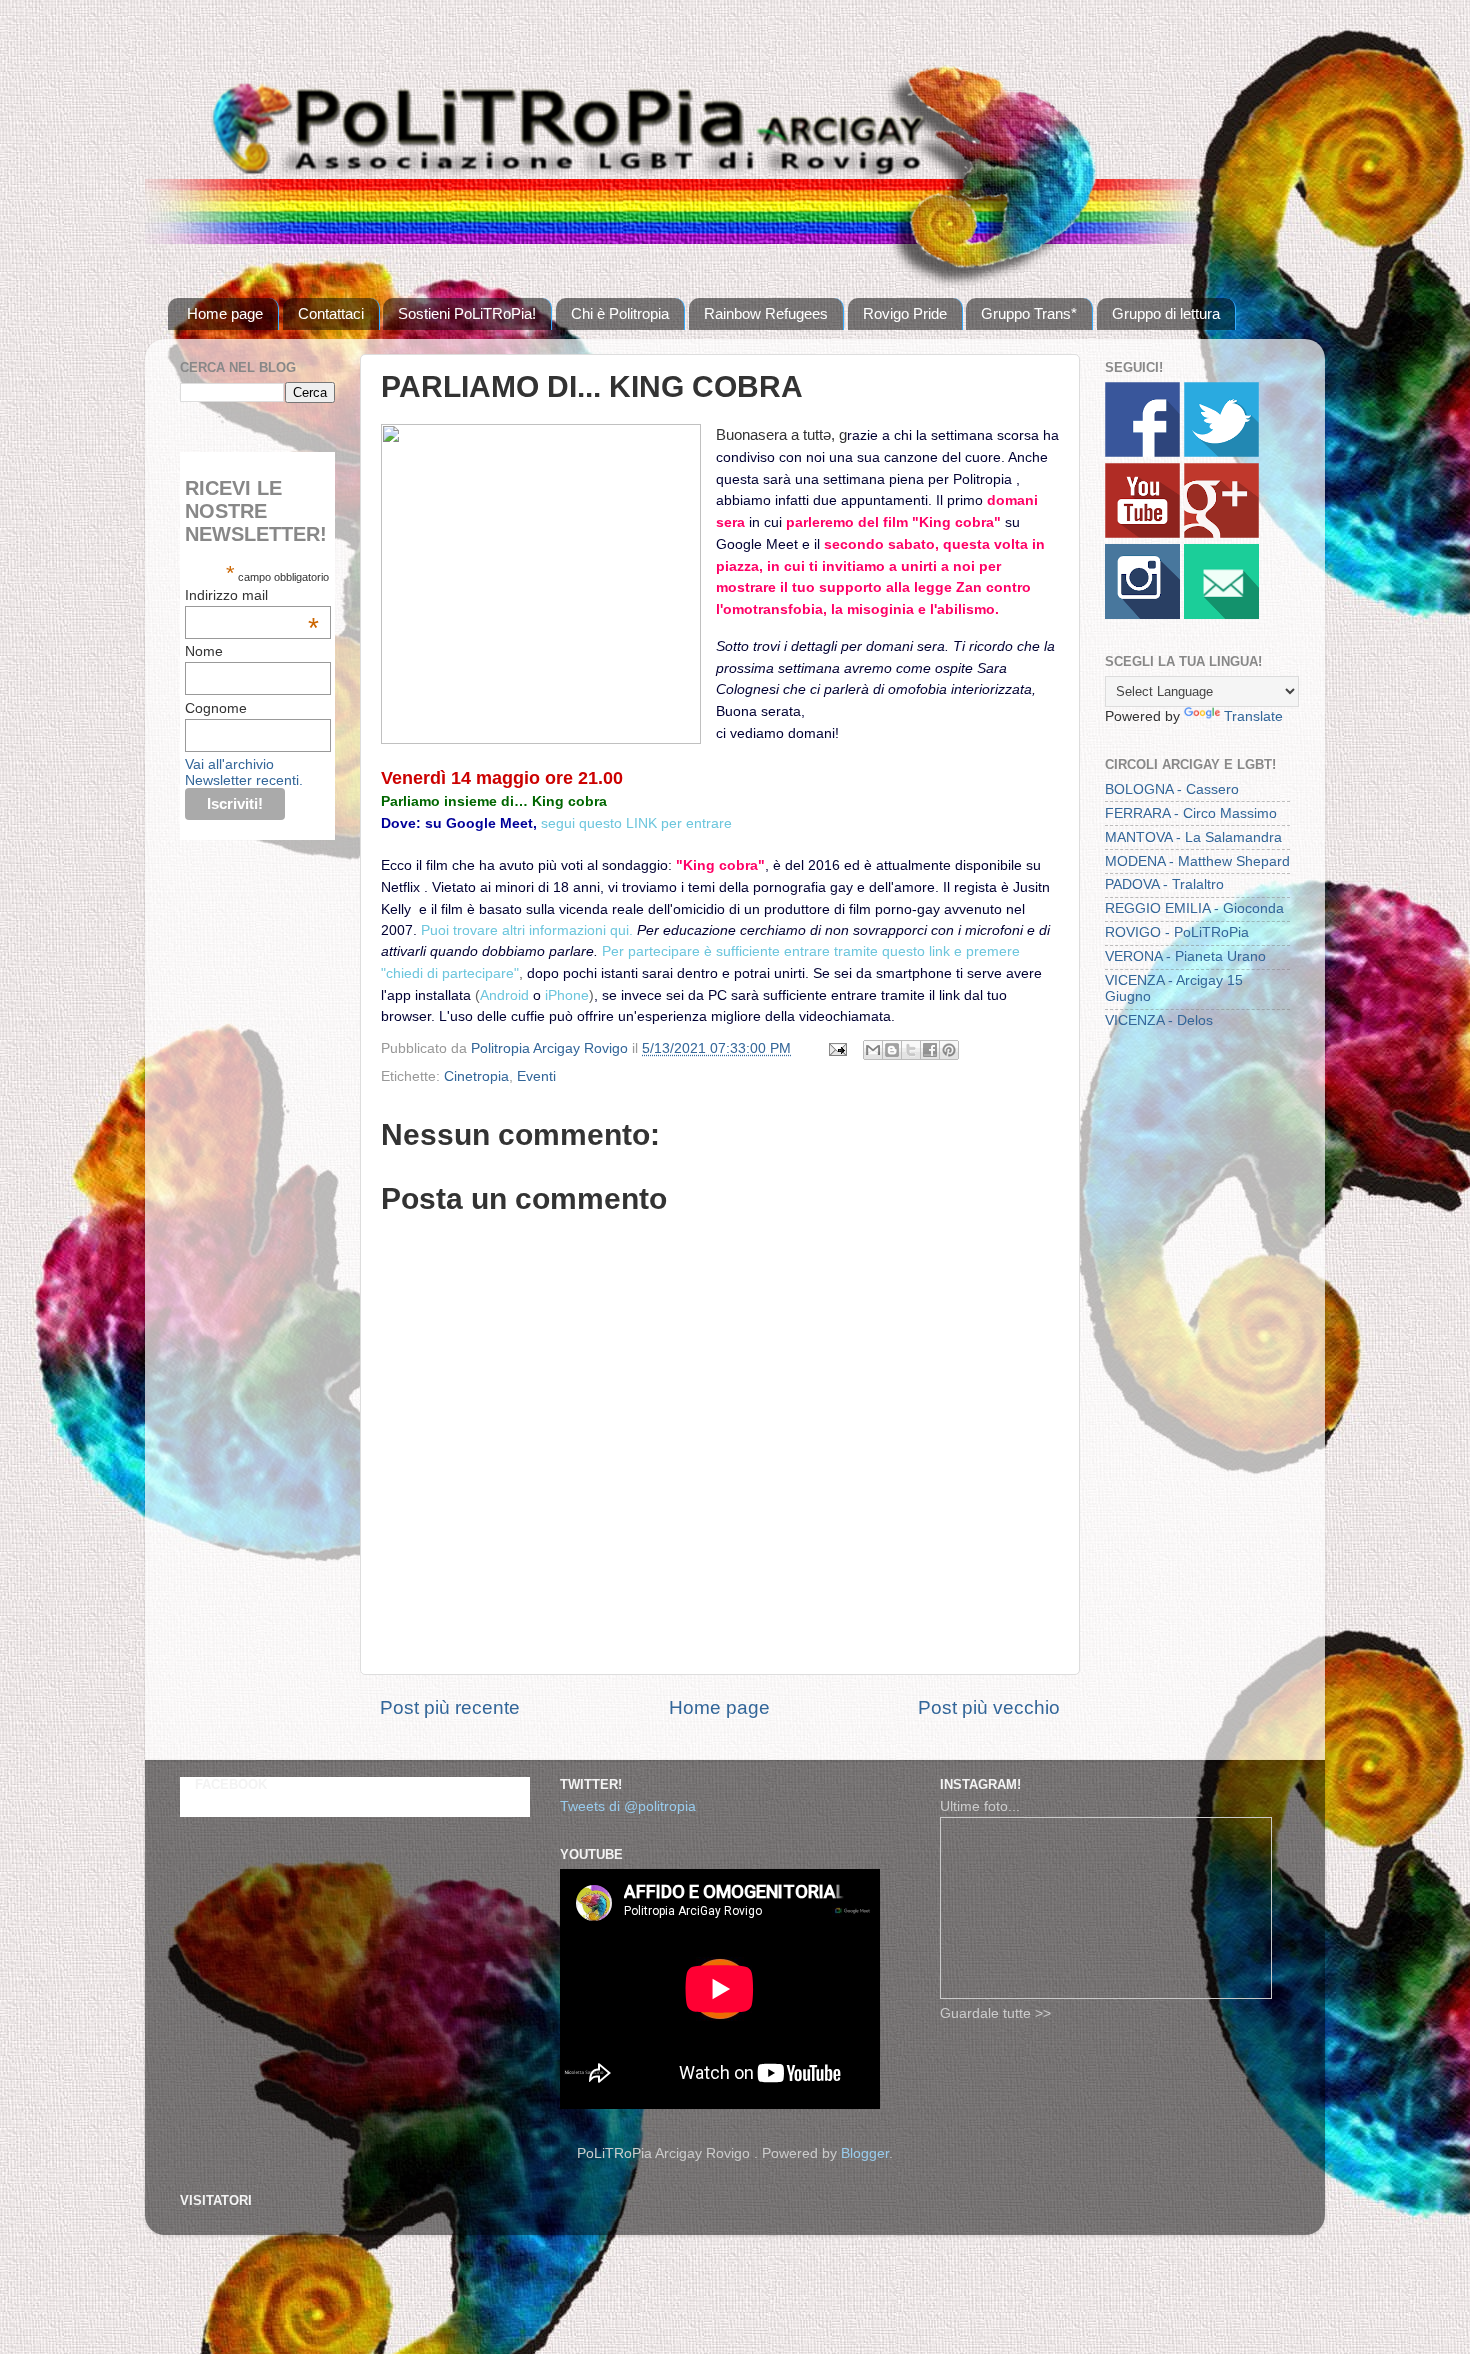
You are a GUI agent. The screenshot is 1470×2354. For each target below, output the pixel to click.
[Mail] (1221, 614)
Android (506, 995)
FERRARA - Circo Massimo (1191, 813)
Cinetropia (476, 1076)
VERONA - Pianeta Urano (1185, 956)
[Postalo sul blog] (892, 1050)
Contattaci (331, 313)
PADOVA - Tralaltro (1164, 884)
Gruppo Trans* (1029, 313)
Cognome (216, 708)
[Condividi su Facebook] (930, 1050)
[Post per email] (836, 1048)
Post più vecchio (989, 1707)
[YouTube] (1142, 533)
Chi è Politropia (620, 313)
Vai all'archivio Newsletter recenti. (244, 772)
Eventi (536, 1076)
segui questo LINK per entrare (636, 823)
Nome (204, 651)
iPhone (567, 995)
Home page (225, 313)
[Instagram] (1142, 614)
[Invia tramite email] (873, 1050)
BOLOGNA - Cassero (1172, 789)
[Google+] (1221, 533)
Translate (1253, 716)
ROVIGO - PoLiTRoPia (1177, 932)
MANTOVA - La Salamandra (1193, 837)
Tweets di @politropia (628, 1806)
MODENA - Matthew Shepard (1197, 861)
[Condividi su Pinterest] (949, 1050)
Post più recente (450, 1707)
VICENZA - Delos (1159, 1020)
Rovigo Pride (905, 313)
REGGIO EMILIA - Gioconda (1194, 908)
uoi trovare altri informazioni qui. (533, 930)
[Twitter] (1221, 452)
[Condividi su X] (911, 1050)
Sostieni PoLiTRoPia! (467, 313)
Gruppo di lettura (1166, 313)
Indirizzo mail (252, 595)
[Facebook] (1142, 452)
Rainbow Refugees (766, 313)
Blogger (865, 2153)
